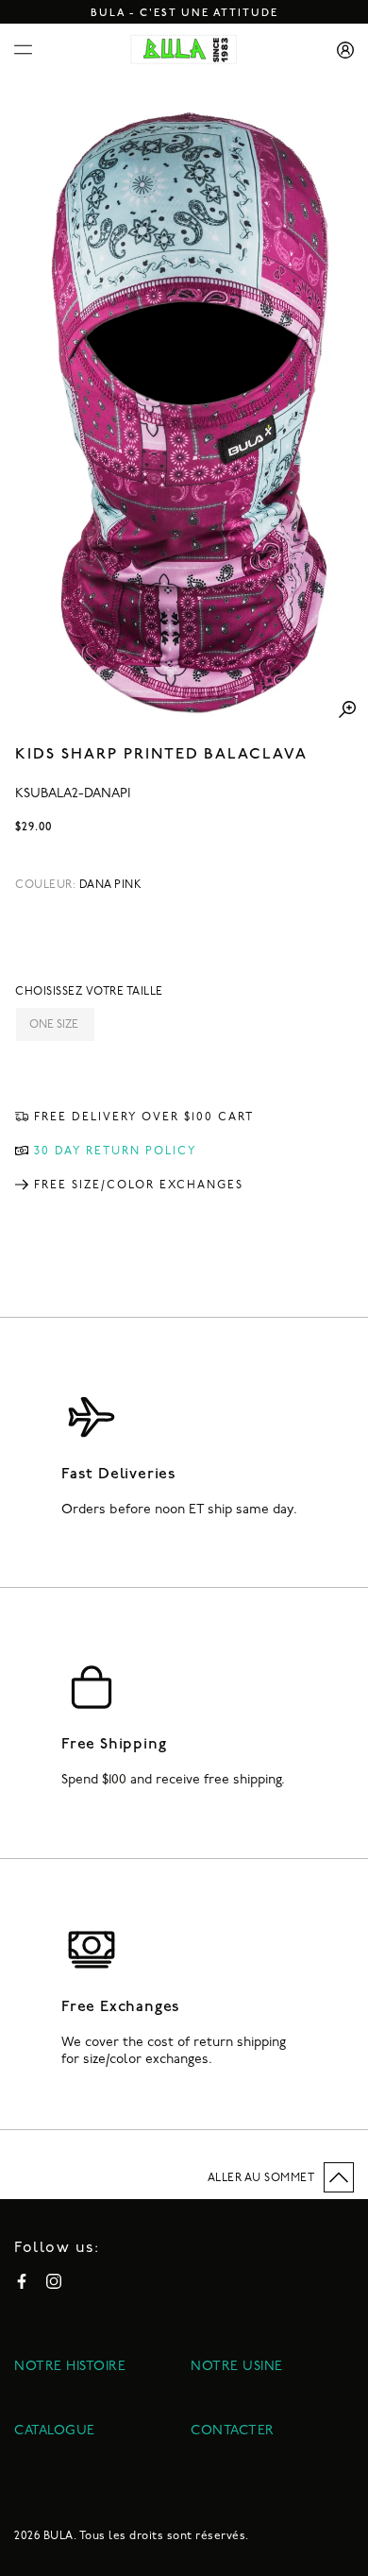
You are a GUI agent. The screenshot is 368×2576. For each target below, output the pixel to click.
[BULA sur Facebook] (22, 2281)
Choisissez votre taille (89, 992)
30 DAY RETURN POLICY (116, 1152)
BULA (59, 2536)
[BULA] (184, 50)
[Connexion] (339, 50)
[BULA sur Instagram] (54, 2281)
